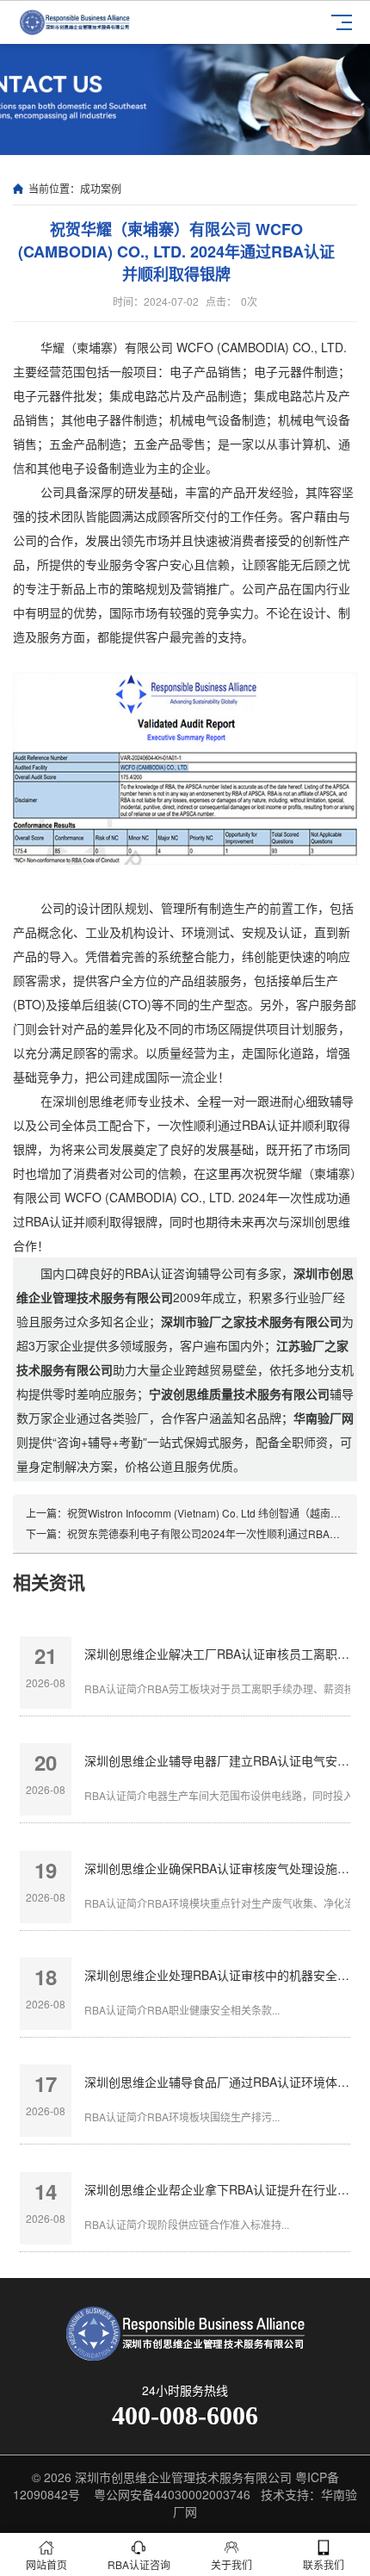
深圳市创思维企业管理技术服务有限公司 (183, 2477)
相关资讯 (49, 1581)
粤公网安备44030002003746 (172, 2494)
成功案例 (101, 188)
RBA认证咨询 (139, 2564)
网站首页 (46, 2564)
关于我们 (231, 2564)
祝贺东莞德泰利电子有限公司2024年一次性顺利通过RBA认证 (209, 1533)
